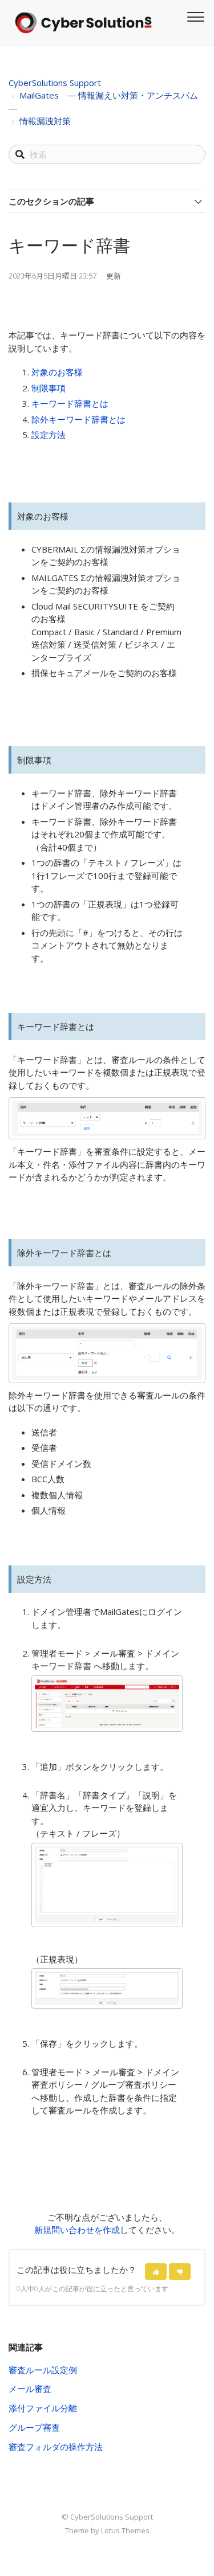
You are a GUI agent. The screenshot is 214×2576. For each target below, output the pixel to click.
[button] (156, 2272)
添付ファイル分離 (43, 2408)
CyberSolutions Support (55, 83)
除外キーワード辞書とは (78, 419)
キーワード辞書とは (70, 403)
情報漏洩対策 (45, 121)
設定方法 (49, 435)
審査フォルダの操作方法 (56, 2447)
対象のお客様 (57, 372)
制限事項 (49, 388)
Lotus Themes (125, 2530)
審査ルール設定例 (43, 2370)
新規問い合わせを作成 (77, 2230)
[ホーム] (83, 23)
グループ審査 (34, 2427)
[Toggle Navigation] (194, 15)
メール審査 (30, 2389)
